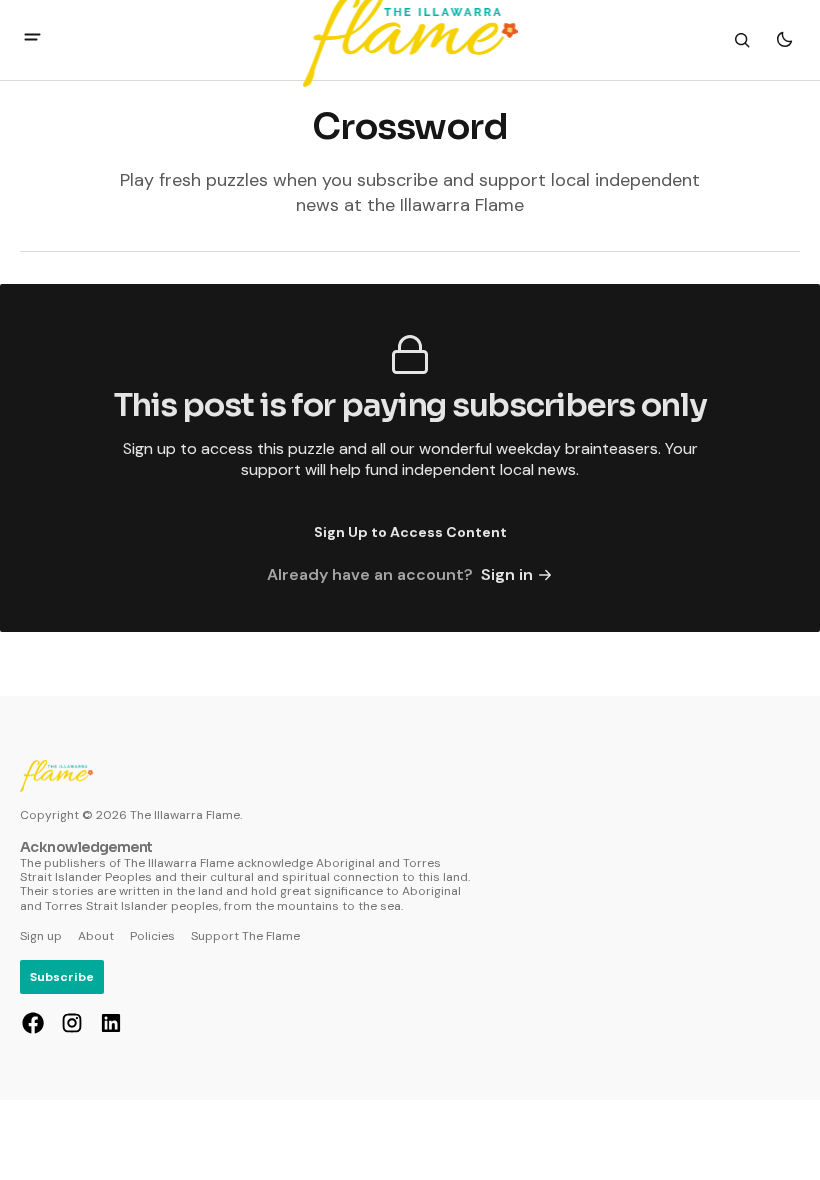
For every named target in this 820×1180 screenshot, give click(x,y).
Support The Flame (245, 936)
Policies (152, 936)
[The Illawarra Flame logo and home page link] (56, 776)
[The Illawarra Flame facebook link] (35, 1023)
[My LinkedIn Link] (108, 1023)
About (96, 936)
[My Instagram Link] (72, 1023)
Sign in (507, 574)
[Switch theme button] (784, 40)
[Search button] (742, 40)
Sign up (41, 936)
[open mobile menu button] (32, 39)
